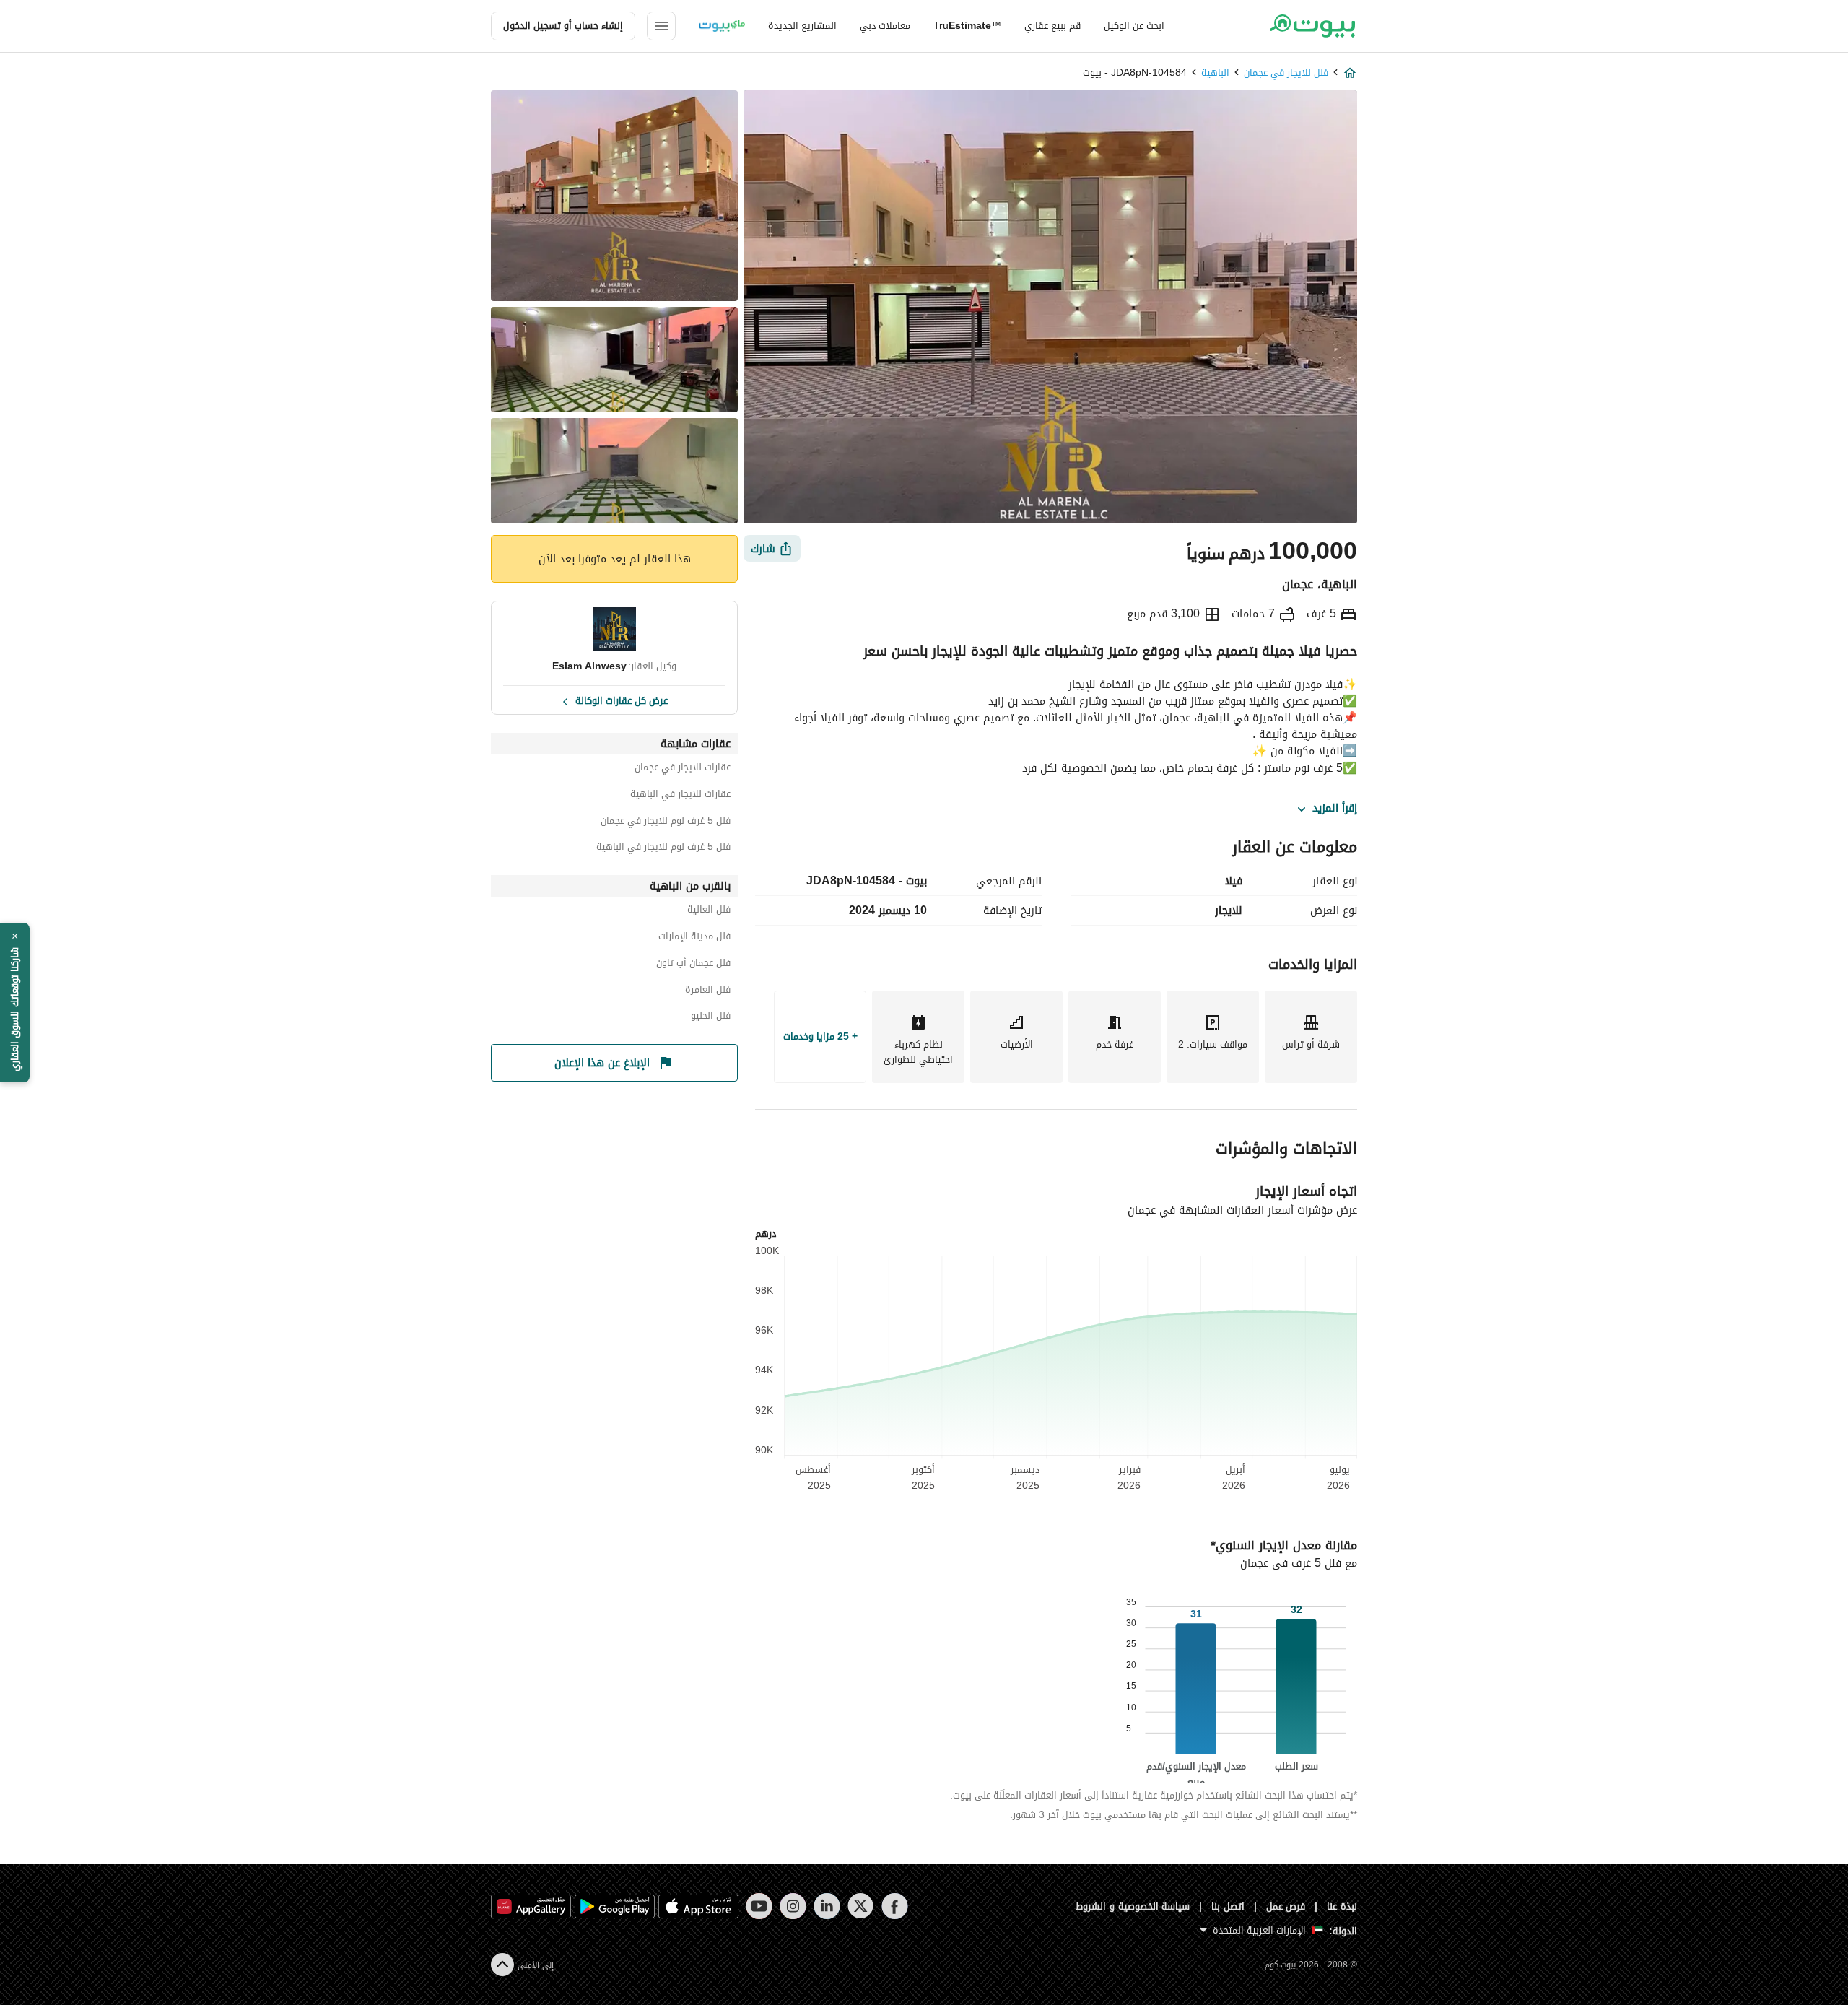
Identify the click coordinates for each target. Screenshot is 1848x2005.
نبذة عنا (1342, 1906)
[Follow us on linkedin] (827, 1906)
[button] (15, 1003)
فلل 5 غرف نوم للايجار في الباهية (663, 849)
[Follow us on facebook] (895, 1906)
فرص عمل (1286, 1906)
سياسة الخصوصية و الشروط (1133, 1906)
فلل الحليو (711, 1018)
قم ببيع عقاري (1052, 26)
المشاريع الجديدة (802, 26)
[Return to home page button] (1312, 26)
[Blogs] (722, 26)
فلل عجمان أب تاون (693, 965)
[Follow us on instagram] (793, 1906)
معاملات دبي (885, 26)
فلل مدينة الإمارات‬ (694, 938)
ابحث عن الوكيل (1134, 26)
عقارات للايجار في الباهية (680, 796)
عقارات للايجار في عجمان (683, 769)
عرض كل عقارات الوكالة (622, 700)
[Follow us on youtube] (759, 1906)
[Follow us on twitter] (861, 1906)
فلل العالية (709, 912)
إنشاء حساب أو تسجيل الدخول (563, 26)
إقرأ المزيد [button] (1335, 809)
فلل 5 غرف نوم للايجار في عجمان (666, 823)
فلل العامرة (708, 992)
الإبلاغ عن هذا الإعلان (602, 1063)
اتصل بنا (1228, 1906)
